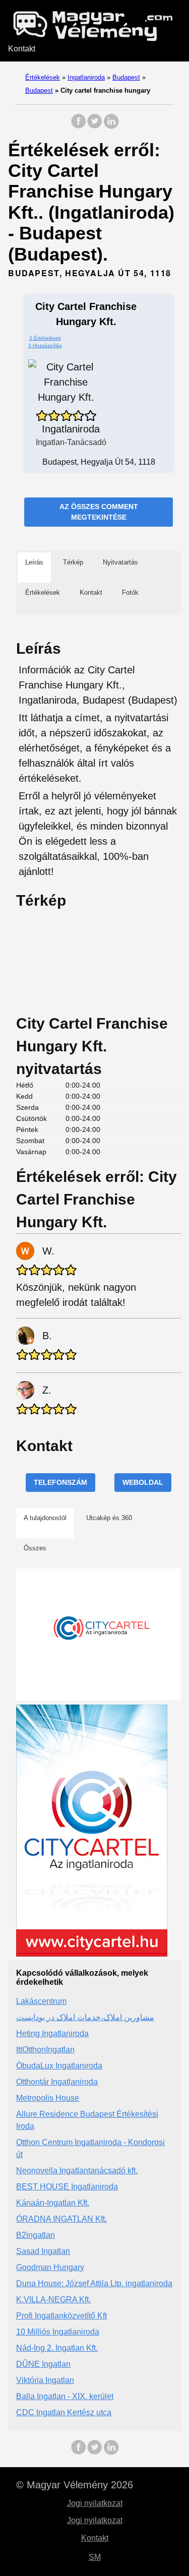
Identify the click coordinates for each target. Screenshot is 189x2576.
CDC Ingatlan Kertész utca (64, 2412)
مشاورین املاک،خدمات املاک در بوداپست (85, 2017)
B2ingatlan (36, 2235)
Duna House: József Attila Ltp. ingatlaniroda (94, 2283)
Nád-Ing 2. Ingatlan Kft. (57, 2348)
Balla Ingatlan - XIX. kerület (65, 2396)
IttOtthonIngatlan (45, 2050)
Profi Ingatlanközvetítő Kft (61, 2316)
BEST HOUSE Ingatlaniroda (67, 2187)
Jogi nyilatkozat (95, 2503)
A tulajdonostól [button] (45, 1518)
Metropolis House (48, 2098)
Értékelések (43, 77)
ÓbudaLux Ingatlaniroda (59, 2066)
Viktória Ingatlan (45, 2380)
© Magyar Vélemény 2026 (75, 2485)
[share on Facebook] (79, 126)
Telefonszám (60, 1482)
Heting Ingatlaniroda (52, 2033)
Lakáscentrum (41, 2001)
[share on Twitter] (95, 126)
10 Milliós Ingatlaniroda (58, 2332)
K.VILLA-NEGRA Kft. (53, 2300)
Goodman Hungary (50, 2267)
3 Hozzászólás (45, 345)
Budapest (126, 77)
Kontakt (22, 49)
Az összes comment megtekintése (99, 512)
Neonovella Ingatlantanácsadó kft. (77, 2171)
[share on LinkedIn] (111, 126)
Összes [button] (35, 1548)
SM (95, 2557)
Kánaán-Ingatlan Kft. (53, 2203)
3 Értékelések (45, 338)
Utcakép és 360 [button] (109, 1518)
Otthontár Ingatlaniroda (57, 2082)
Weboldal (143, 1482)
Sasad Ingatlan (43, 2251)
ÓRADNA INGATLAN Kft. (61, 2219)
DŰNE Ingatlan (43, 2364)
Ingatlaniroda (86, 77)
